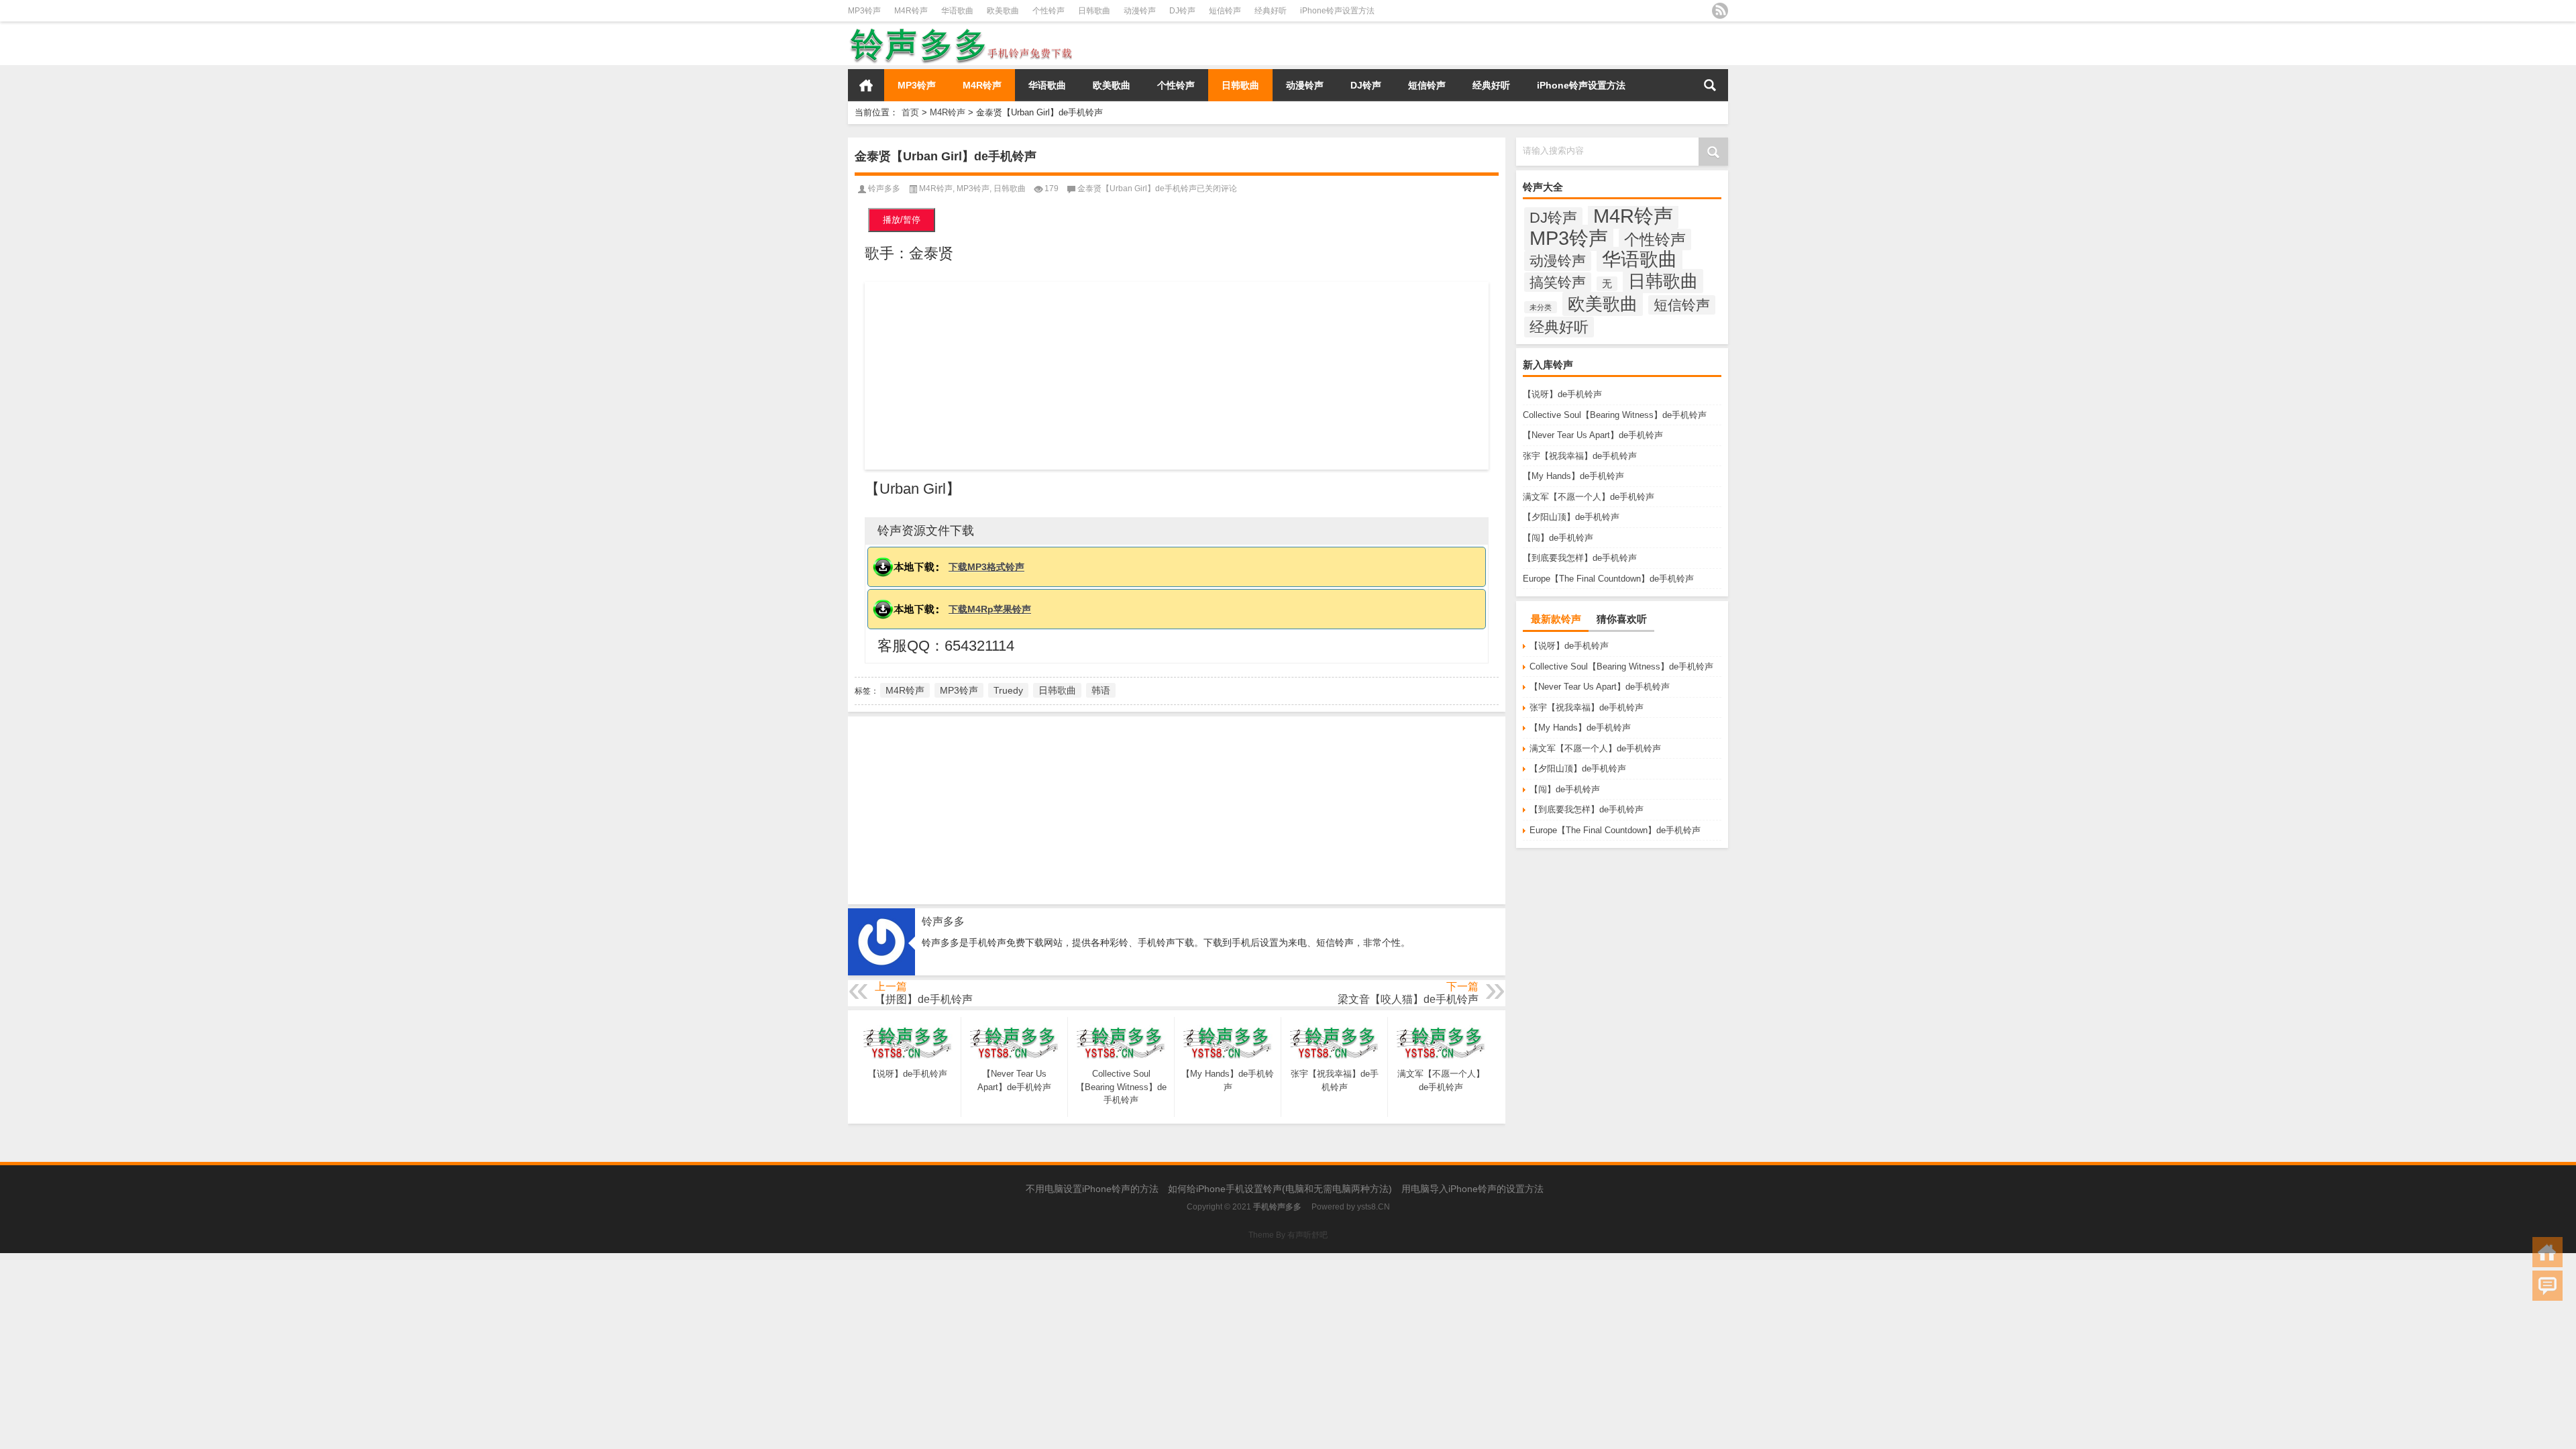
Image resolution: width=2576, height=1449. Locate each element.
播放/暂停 (902, 220)
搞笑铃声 (1558, 282)
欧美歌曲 (1003, 11)
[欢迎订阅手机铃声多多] (1720, 11)
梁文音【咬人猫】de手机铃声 (1408, 999)
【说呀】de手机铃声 (1562, 394)
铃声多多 (884, 189)
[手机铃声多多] (962, 31)
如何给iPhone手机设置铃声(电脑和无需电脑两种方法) (1280, 1189)
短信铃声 (1225, 11)
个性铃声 (1049, 11)
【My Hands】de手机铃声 (1573, 476)
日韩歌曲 (1094, 11)
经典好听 (1271, 11)
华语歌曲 (957, 11)
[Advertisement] (1177, 376)
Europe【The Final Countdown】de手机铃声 (1608, 579)
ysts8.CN (1374, 1207)
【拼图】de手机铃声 (924, 999)
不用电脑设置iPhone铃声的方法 (1092, 1189)
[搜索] (1710, 85)
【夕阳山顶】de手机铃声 (1571, 517)
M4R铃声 (911, 11)
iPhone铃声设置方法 (1337, 11)
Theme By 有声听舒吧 (1288, 1235)
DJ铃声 (1182, 11)
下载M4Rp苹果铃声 (990, 609)
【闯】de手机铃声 (1558, 538)
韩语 (1101, 690)
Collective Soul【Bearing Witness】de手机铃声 (1615, 415)
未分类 (1541, 307)
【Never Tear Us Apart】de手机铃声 (1593, 435)
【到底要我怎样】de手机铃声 (1580, 558)
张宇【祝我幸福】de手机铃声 (1580, 456)
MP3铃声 (864, 11)
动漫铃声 (1140, 11)
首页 (866, 85)
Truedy (1008, 690)
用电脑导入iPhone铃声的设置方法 (1472, 1189)
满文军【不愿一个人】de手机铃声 (1589, 497)
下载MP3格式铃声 (986, 567)
